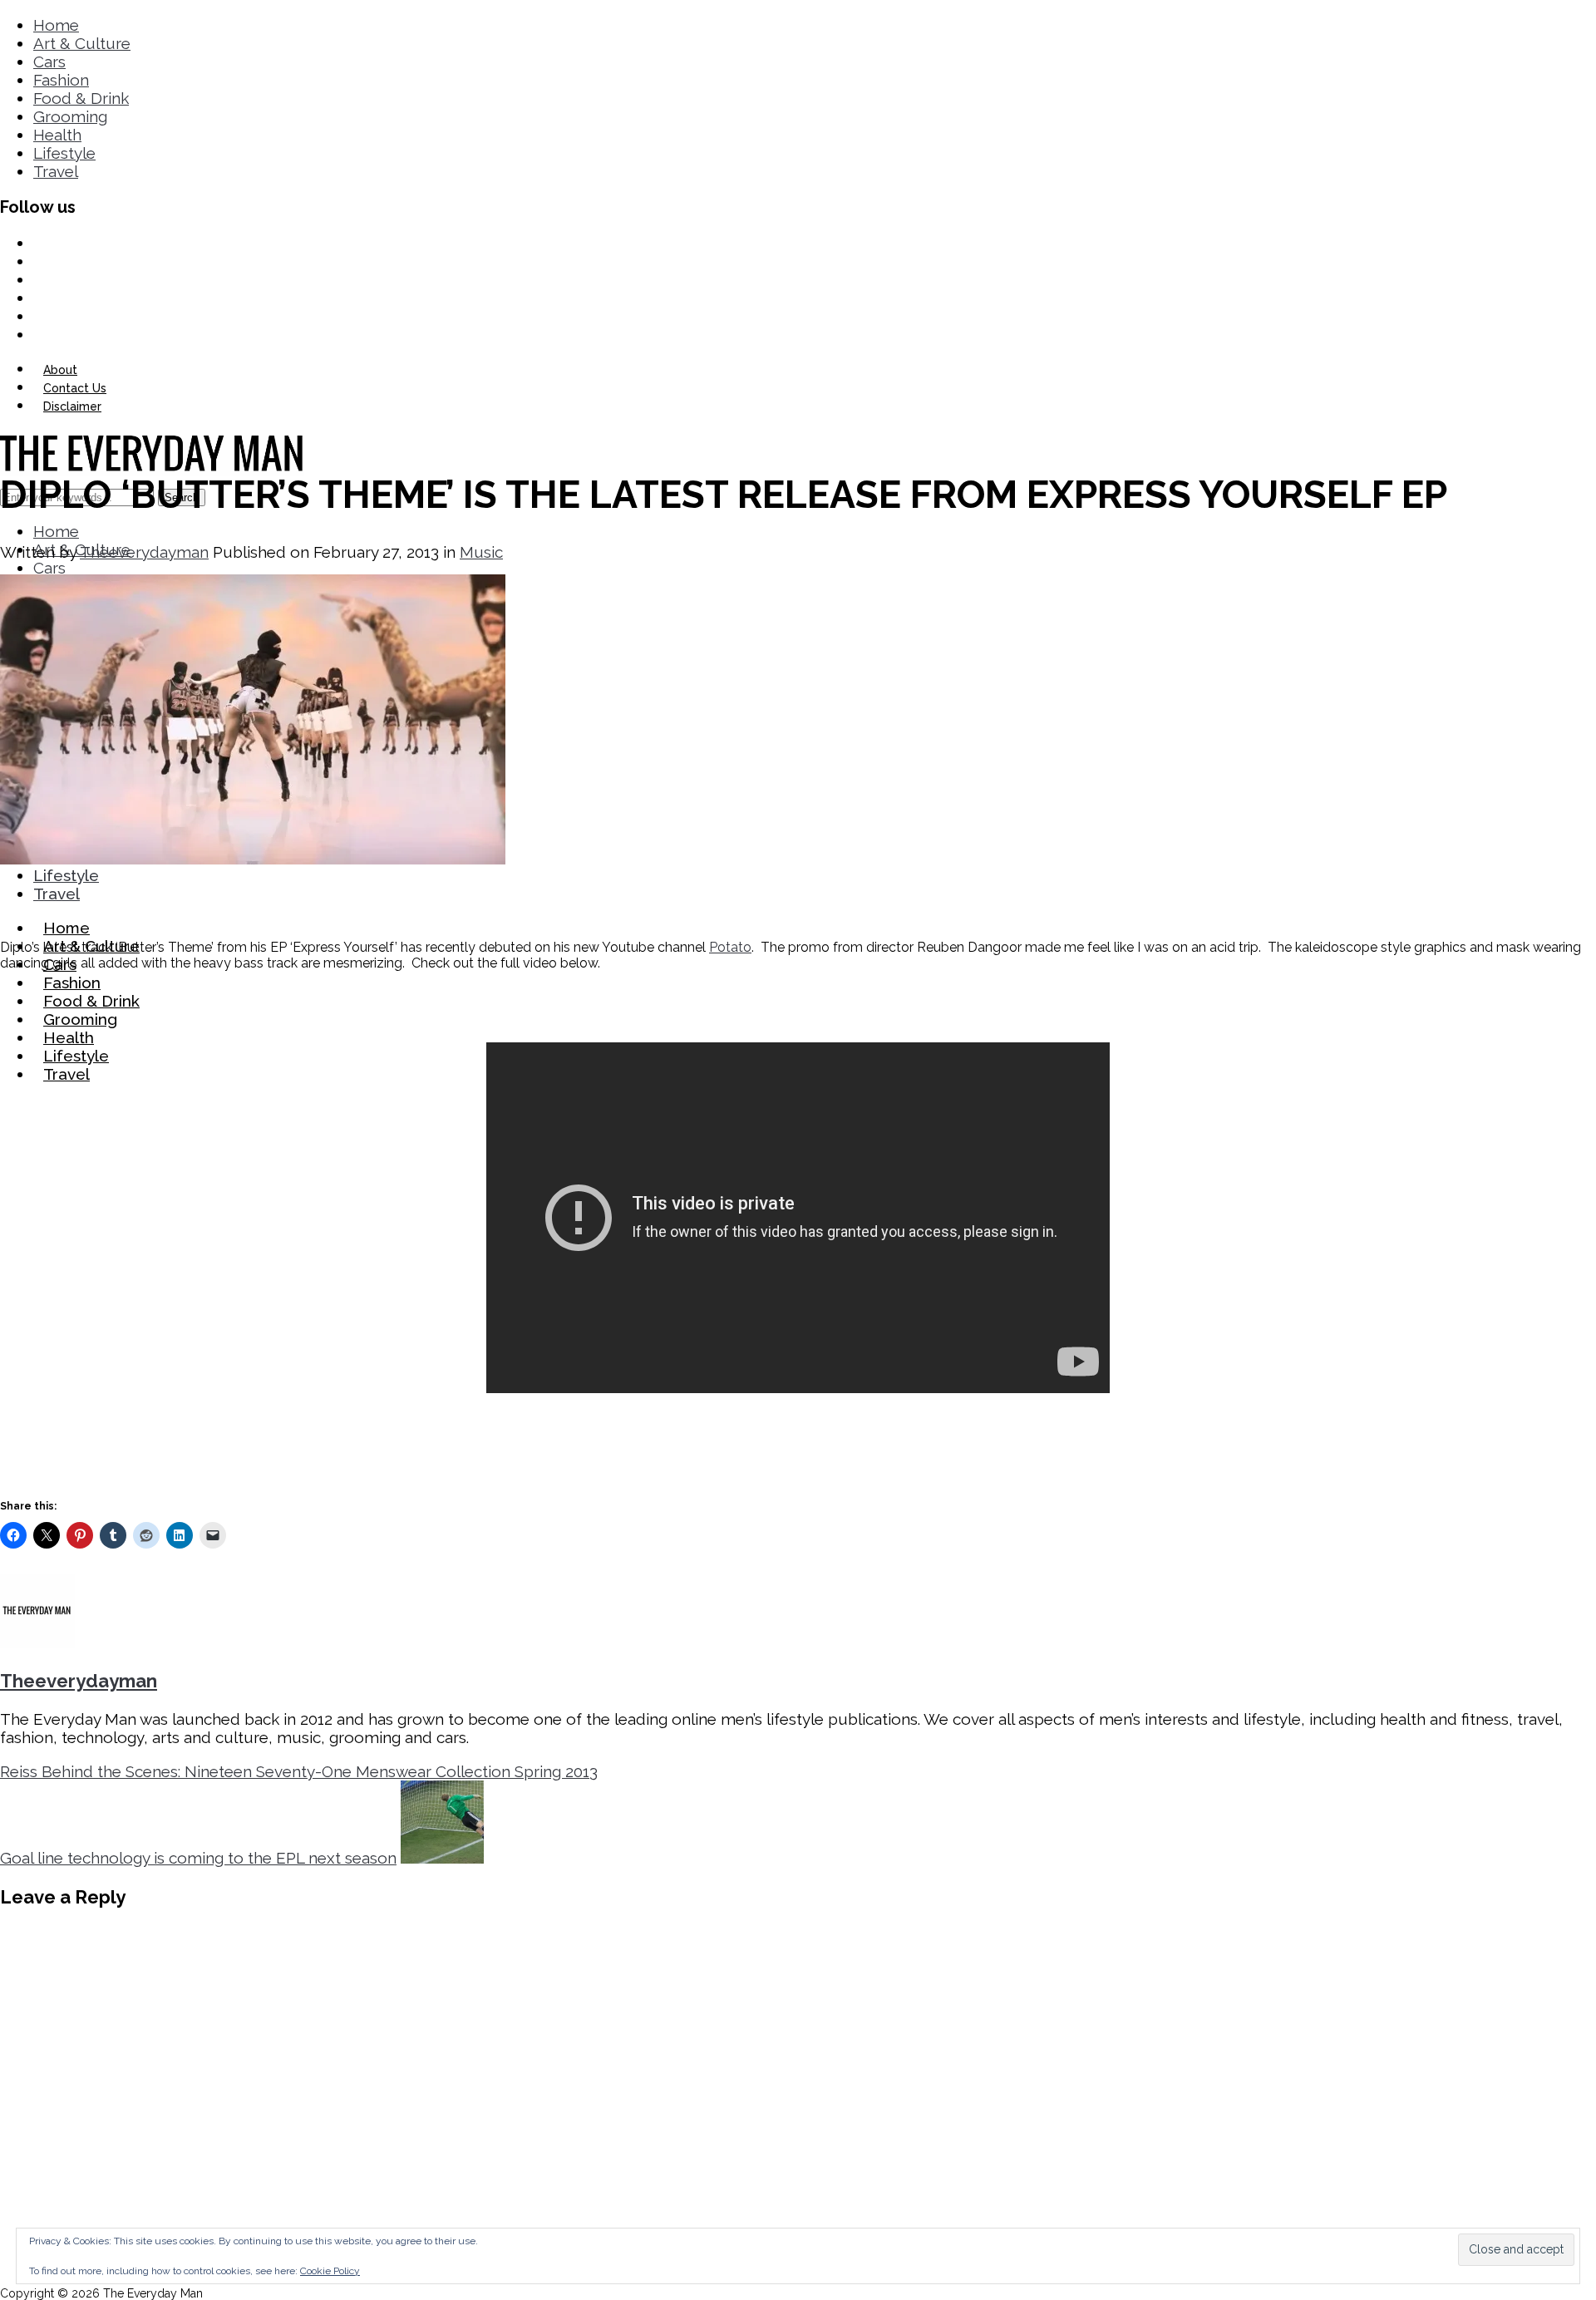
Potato (730, 947)
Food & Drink (81, 98)
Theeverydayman (144, 552)
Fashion (61, 80)
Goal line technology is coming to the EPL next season (198, 1858)
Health (57, 135)
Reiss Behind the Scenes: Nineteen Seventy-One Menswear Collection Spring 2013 (299, 1771)
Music (481, 552)
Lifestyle (64, 153)
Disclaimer (72, 406)
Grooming (70, 116)
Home (56, 25)
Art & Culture (82, 43)
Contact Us (75, 388)
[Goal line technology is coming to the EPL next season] (442, 1858)
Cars (49, 62)
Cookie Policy (330, 2271)
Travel (56, 171)
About (60, 370)
